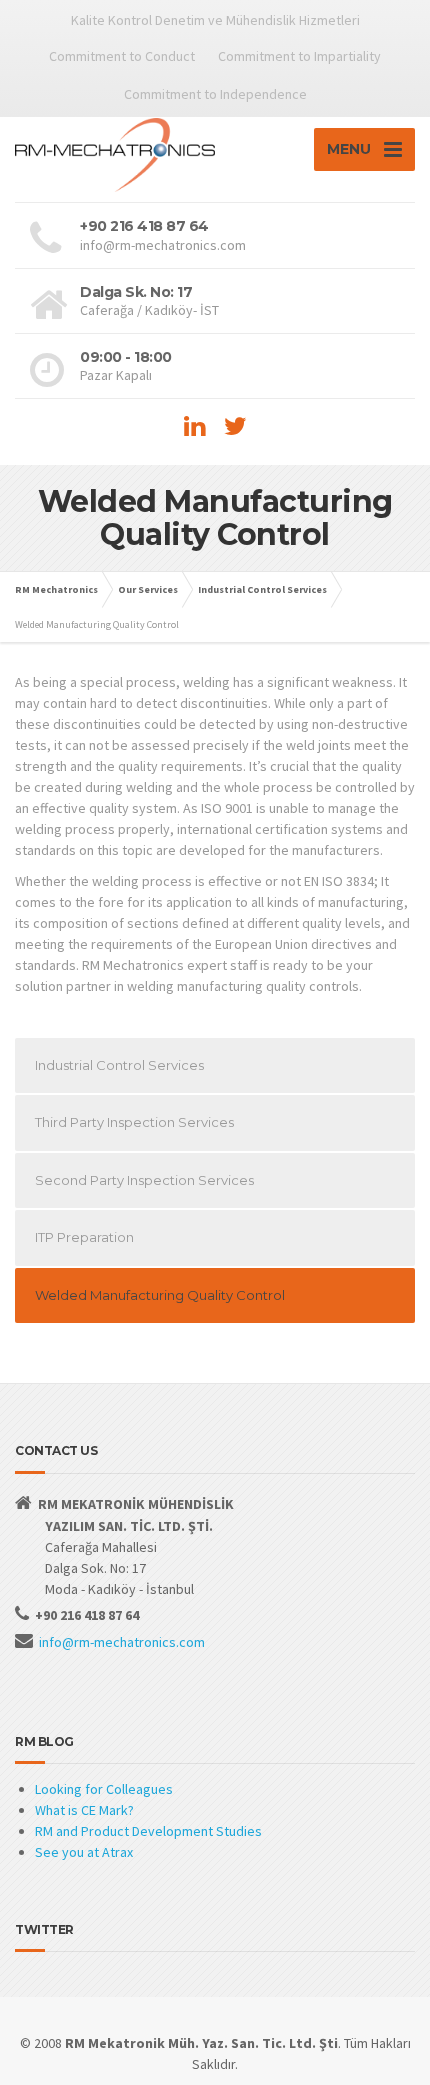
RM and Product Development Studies (148, 1831)
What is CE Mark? (84, 1810)
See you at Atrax (84, 1852)
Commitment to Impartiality (299, 56)
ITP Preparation (84, 1237)
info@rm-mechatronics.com (122, 1642)
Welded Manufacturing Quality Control (160, 1295)
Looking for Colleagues (104, 1789)
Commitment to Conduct (122, 56)
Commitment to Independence (215, 94)
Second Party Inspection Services (144, 1180)
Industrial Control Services (119, 1065)
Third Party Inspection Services (134, 1122)
